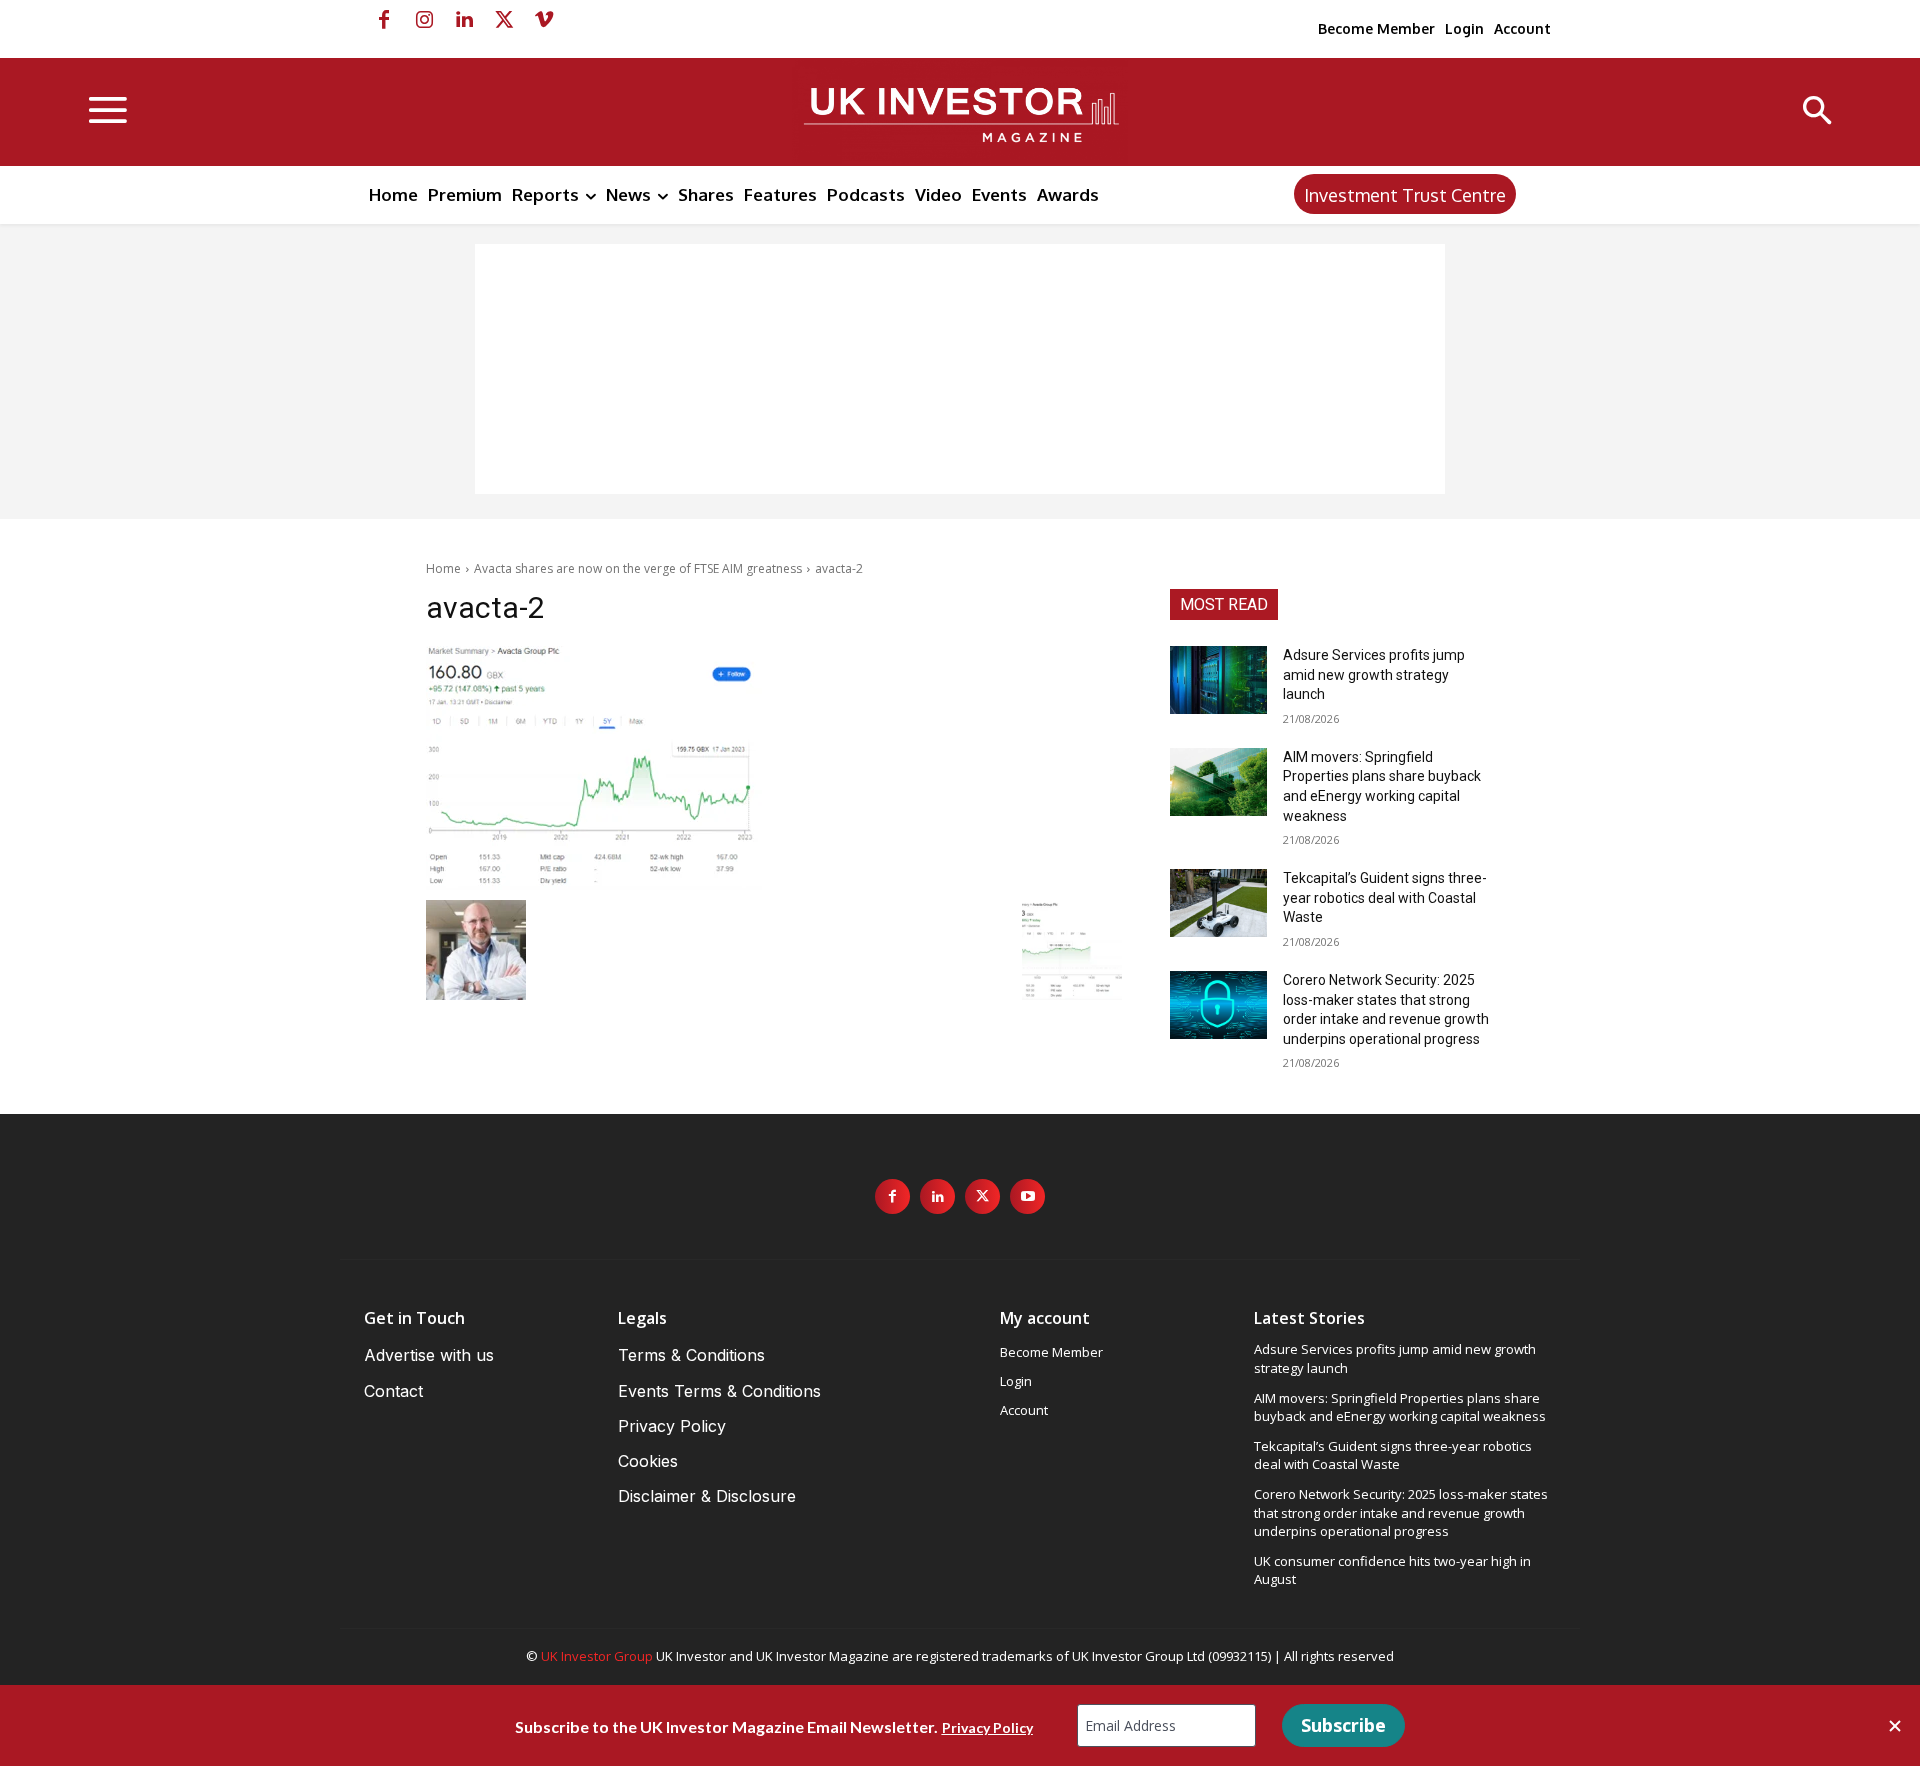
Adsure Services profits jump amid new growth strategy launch (1374, 674)
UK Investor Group (597, 1656)
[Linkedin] (464, 20)
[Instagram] (424, 20)
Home (443, 568)
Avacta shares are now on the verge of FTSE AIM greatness (638, 568)
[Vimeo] (544, 20)
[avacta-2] (774, 768)
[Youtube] (1027, 1196)
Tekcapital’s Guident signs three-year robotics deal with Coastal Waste (1385, 897)
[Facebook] (384, 20)
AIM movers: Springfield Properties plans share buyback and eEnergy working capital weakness (1400, 1407)
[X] (504, 20)
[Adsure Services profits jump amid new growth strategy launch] (1218, 680)
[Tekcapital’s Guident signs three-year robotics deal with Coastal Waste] (1218, 903)
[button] (1817, 112)
